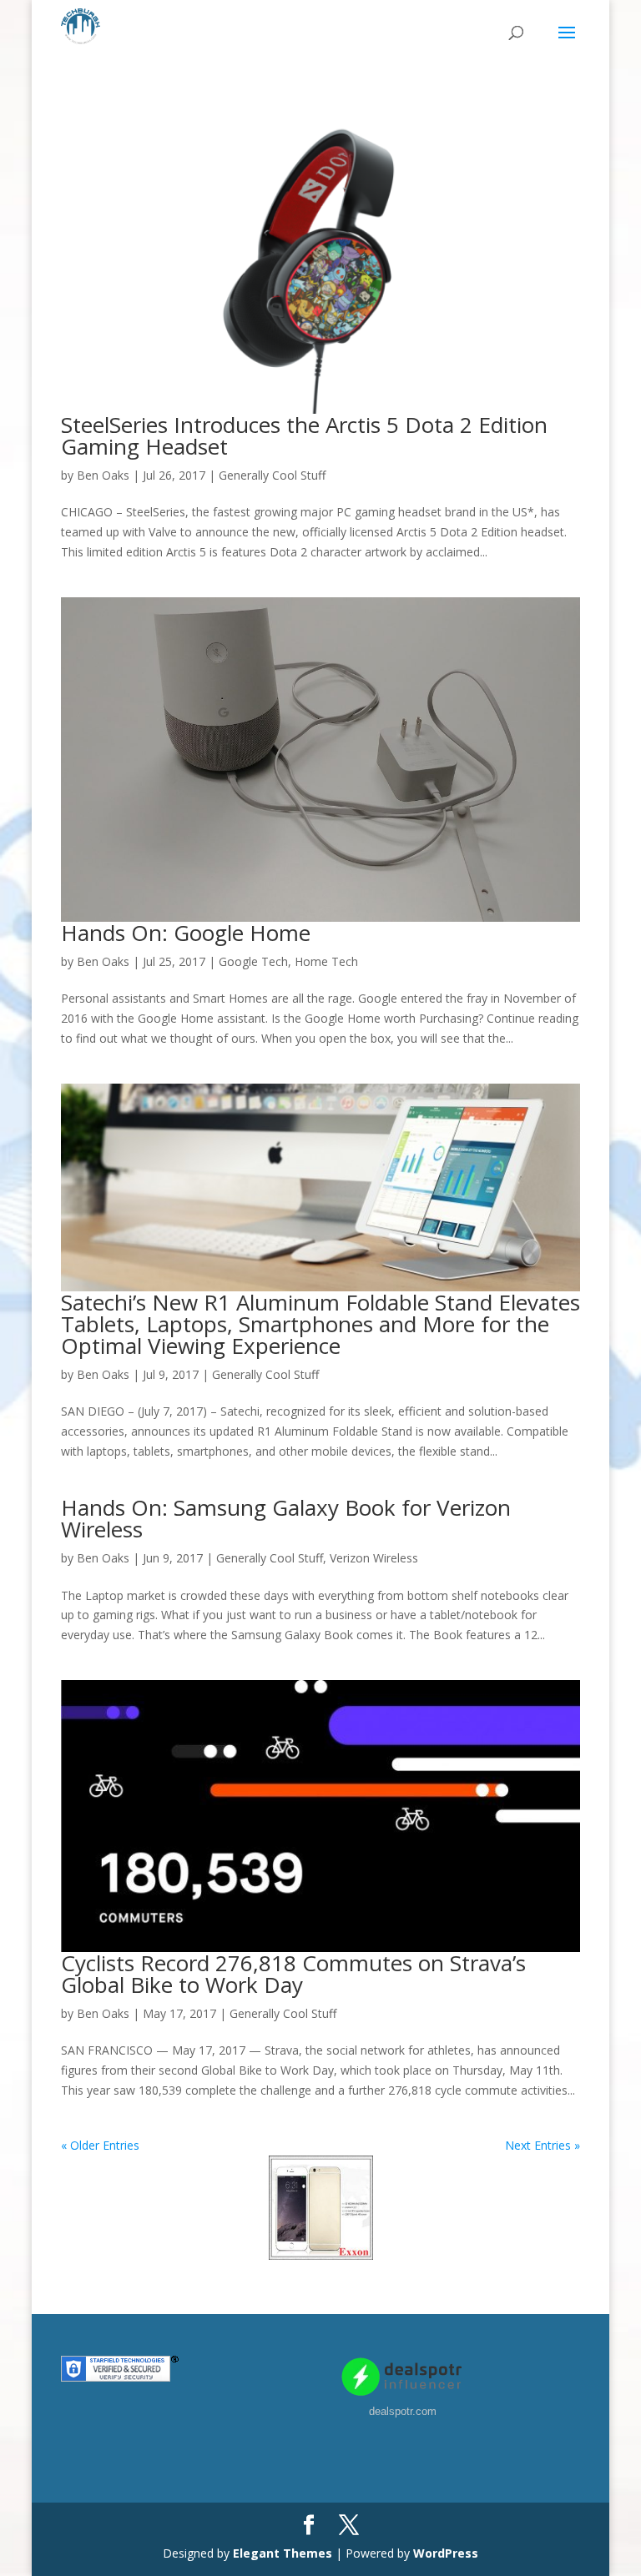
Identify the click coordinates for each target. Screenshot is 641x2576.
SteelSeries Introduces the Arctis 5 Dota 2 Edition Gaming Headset (304, 435)
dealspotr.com (403, 2411)
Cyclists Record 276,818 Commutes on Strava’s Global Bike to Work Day (293, 1974)
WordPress (446, 2553)
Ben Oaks (103, 475)
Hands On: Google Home (186, 933)
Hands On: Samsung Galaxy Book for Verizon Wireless (286, 1518)
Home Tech (326, 961)
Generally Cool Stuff (272, 475)
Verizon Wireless (374, 1558)
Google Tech (253, 961)
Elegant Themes (283, 2553)
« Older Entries (100, 2145)
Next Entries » (543, 2145)
